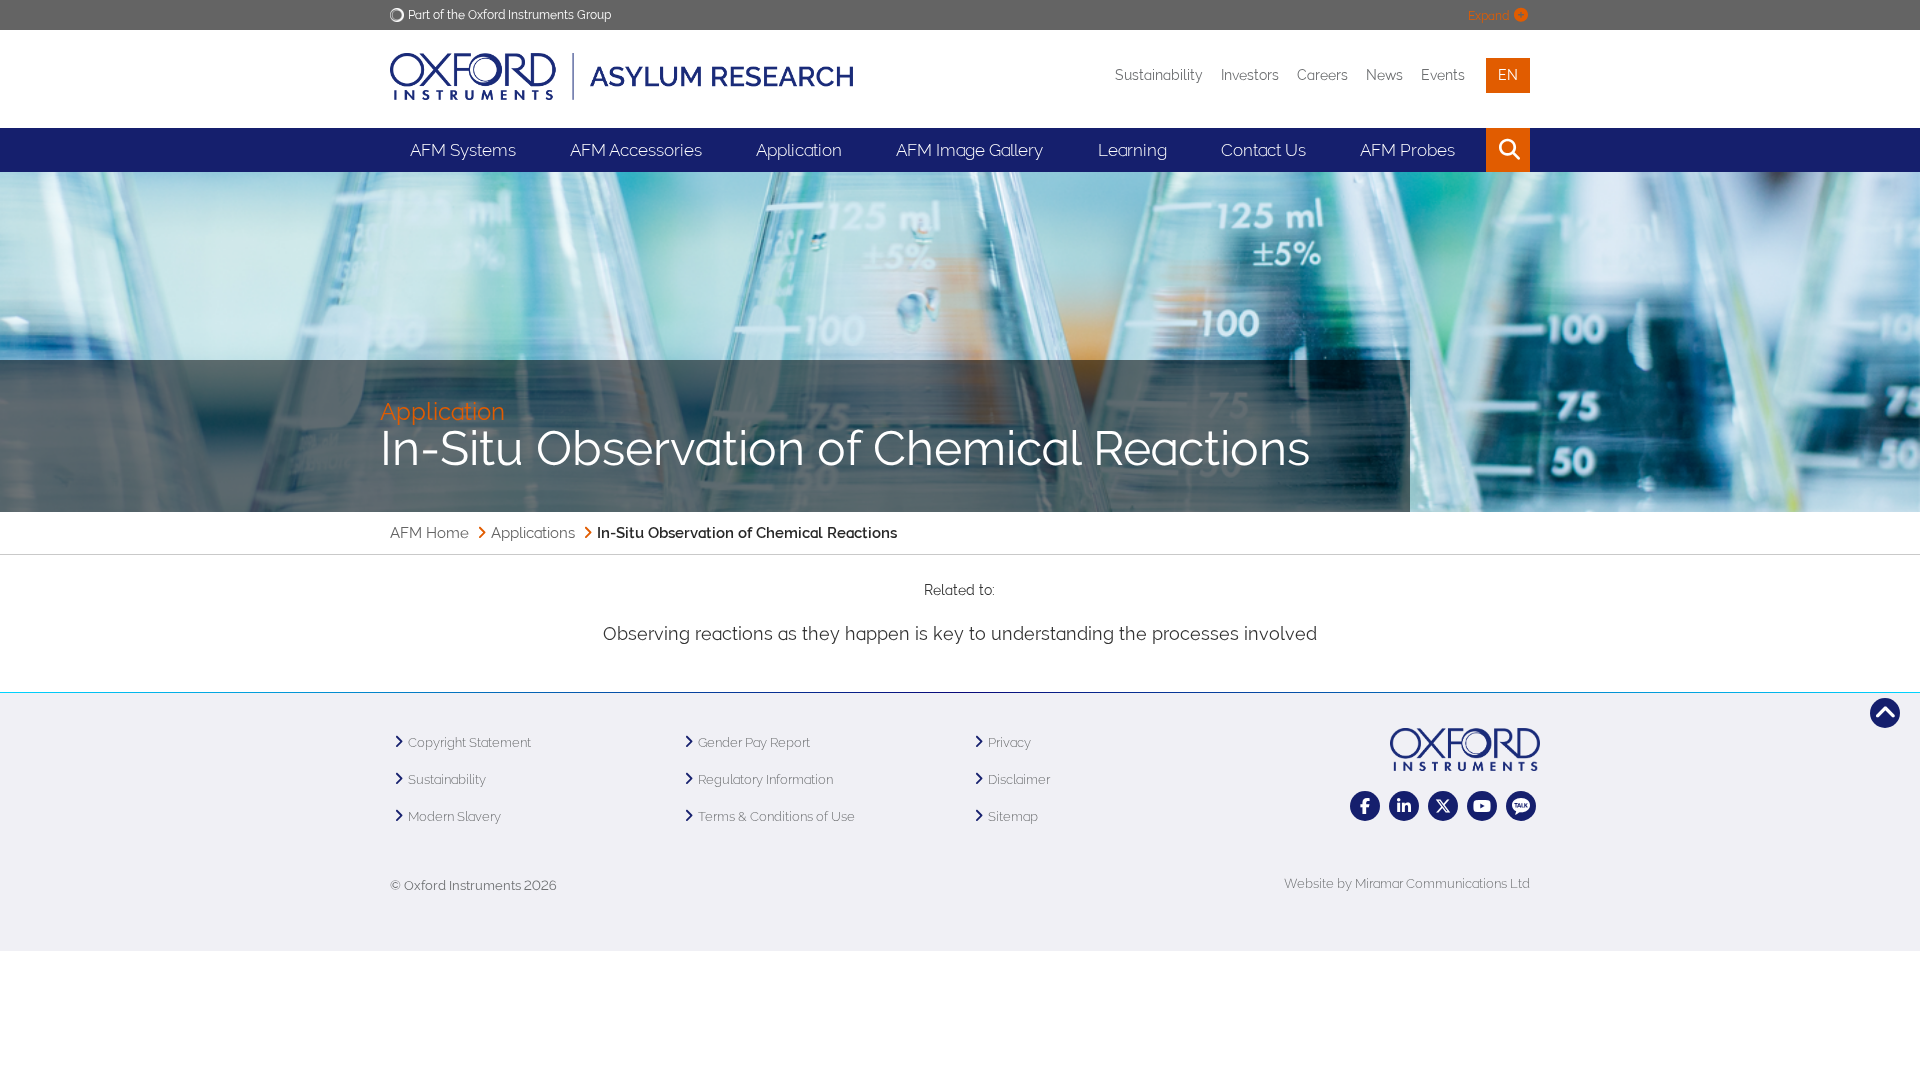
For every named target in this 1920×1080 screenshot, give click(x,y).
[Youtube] (1482, 806)
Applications (533, 533)
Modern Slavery (454, 816)
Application (799, 150)
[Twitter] (1443, 806)
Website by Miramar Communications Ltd (1407, 883)
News (1384, 75)
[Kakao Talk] (1521, 806)
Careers (1322, 75)
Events (1443, 75)
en (1508, 75)
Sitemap (1013, 816)
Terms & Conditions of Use (776, 816)
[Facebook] (1365, 806)
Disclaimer (1019, 779)
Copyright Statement (469, 742)
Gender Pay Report (754, 742)
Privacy (1009, 742)
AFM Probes (1407, 150)
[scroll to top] (1885, 713)
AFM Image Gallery (969, 150)
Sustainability (1159, 75)
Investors (1250, 75)
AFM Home (429, 533)
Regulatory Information (765, 779)
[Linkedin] (1404, 806)
